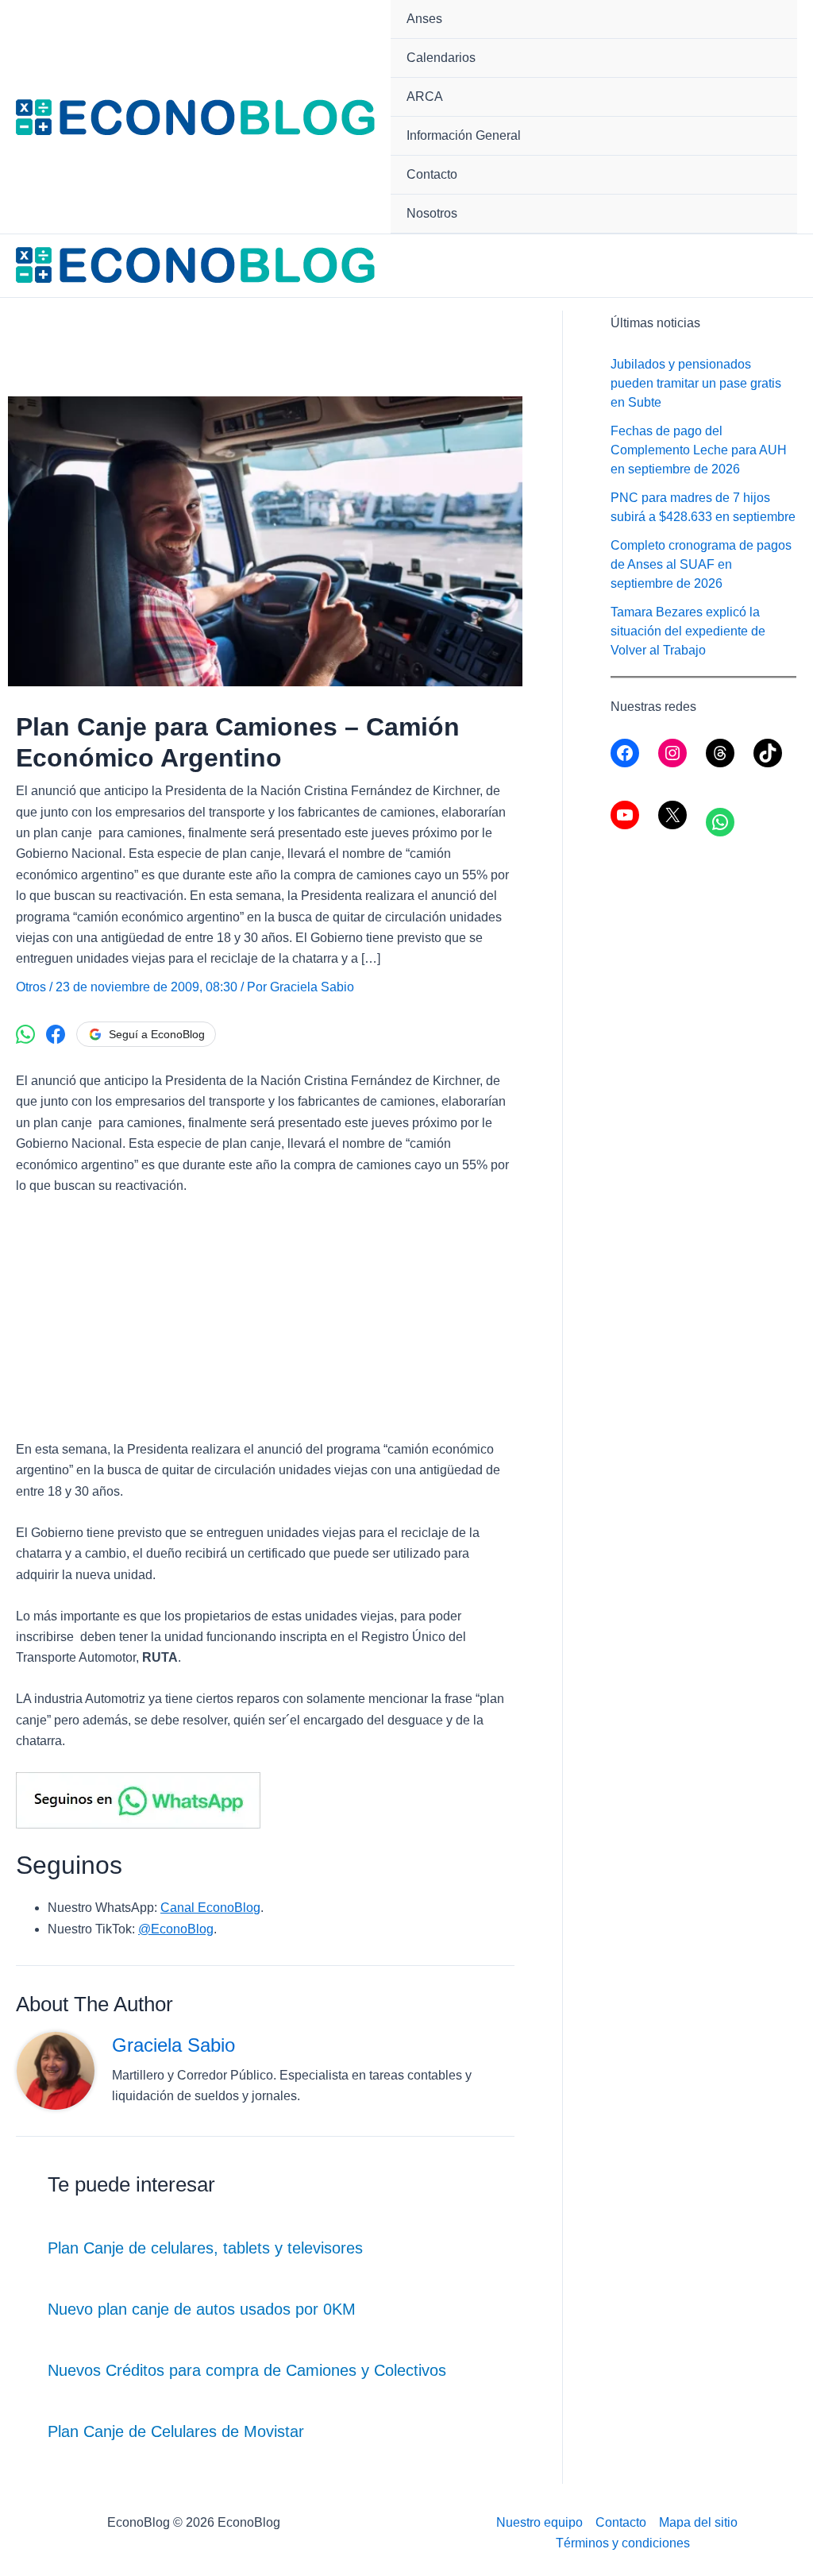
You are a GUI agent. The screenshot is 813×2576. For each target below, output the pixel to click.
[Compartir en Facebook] (56, 1034)
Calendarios (441, 58)
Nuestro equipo (539, 2522)
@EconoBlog (176, 1929)
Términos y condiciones (623, 2543)
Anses (424, 19)
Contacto (432, 174)
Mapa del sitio (698, 2522)
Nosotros (432, 213)
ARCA (425, 97)
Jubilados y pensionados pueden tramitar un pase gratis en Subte (696, 383)
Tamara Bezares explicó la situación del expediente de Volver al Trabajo (688, 631)
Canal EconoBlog (210, 1908)
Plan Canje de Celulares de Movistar (176, 2431)
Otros (31, 987)
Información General (464, 135)
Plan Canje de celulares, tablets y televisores (205, 2248)
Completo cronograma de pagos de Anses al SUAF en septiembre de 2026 (701, 564)
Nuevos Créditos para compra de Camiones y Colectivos (247, 2370)
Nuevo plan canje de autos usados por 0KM (202, 2309)
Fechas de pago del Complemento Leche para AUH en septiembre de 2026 (699, 450)
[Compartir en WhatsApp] (25, 1034)
